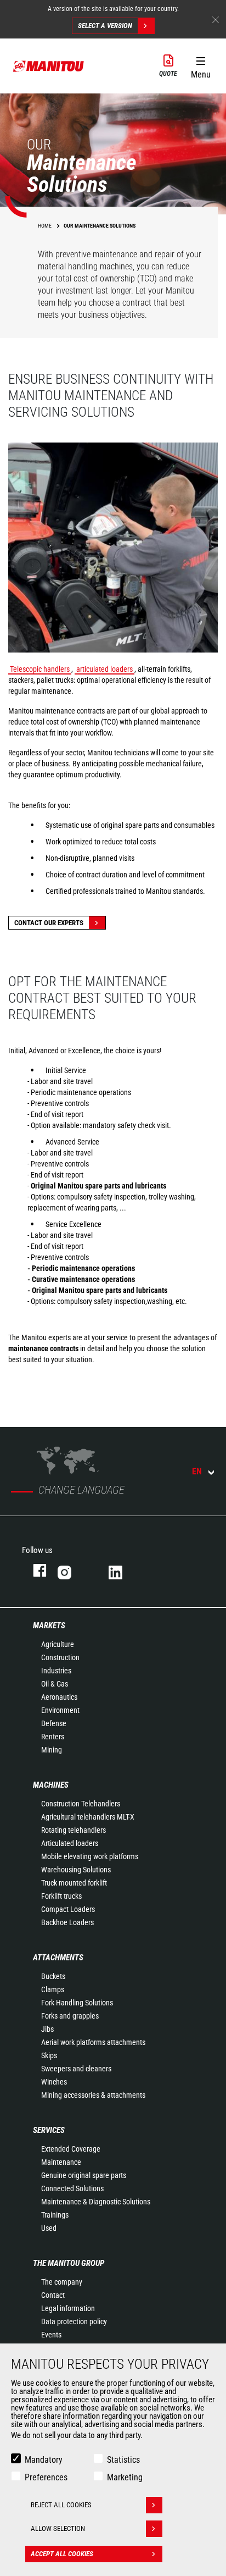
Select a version (105, 26)
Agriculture (58, 1644)
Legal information (68, 2308)
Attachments (58, 1958)
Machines (51, 1785)
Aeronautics (59, 1697)
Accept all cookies (62, 2554)
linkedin (123, 1570)
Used (49, 2228)
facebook (34, 1570)
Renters (53, 1737)
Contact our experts (49, 923)
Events (51, 2335)
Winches (54, 2082)
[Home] (49, 66)
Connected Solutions (72, 2188)
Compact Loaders (68, 1909)
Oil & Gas (55, 1684)
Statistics (123, 2460)
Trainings (55, 2215)
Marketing (125, 2477)
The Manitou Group (69, 2263)
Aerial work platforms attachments (93, 2042)
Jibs (47, 2029)
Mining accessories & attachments (93, 2095)
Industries (56, 1671)
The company (62, 2282)
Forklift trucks (61, 1896)
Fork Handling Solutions (77, 2003)
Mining (52, 1750)
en (197, 1471)
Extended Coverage (71, 2149)
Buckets (53, 1976)
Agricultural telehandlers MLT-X (88, 1817)
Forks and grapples (70, 2016)
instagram (72, 1570)
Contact (53, 2295)
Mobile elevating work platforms (90, 1856)
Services (49, 2130)
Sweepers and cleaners (76, 2069)
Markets (49, 1626)
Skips (49, 2055)
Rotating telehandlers (74, 1830)
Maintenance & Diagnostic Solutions (96, 2202)
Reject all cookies (61, 2505)
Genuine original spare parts (84, 2175)
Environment (60, 1710)
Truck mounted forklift (74, 1883)
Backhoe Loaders (67, 1922)
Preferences (46, 2477)
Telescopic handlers (40, 669)
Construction (60, 1657)
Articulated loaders (70, 1843)
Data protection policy (74, 2321)
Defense (54, 1723)
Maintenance (61, 2162)
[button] (200, 65)
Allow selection (58, 2528)
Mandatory (44, 2460)
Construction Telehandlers (81, 1804)
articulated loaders (104, 669)
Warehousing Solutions (76, 1870)
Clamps (53, 1989)
